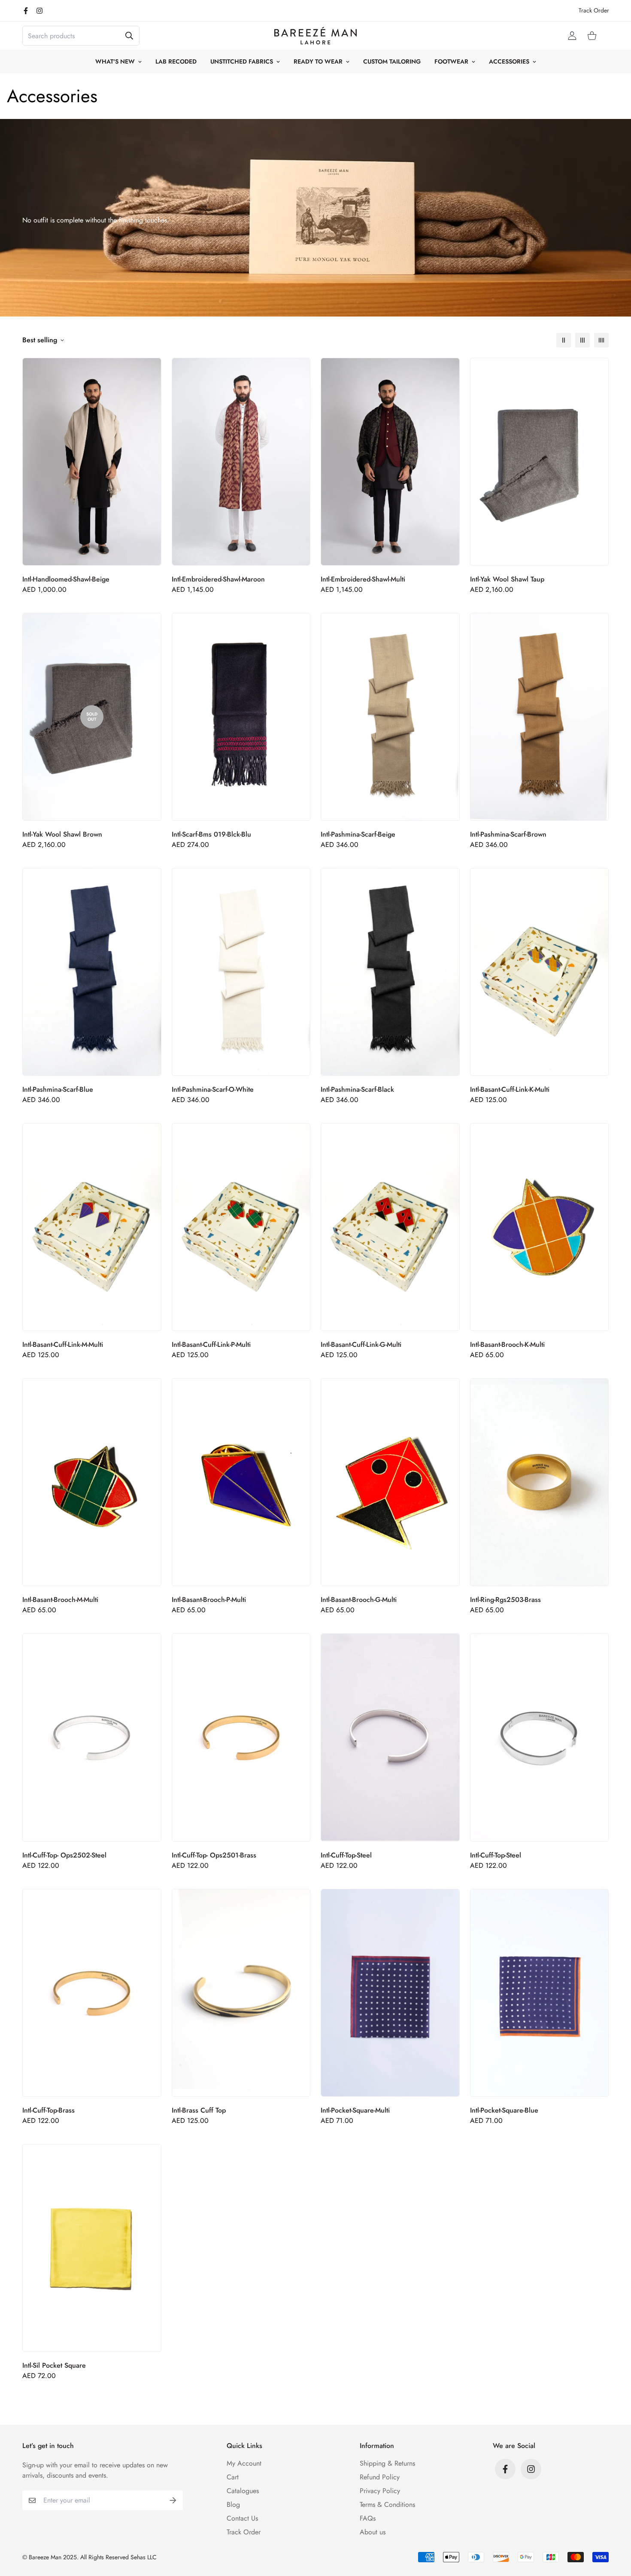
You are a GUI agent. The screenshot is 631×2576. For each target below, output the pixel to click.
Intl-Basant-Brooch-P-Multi (209, 1600)
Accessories (509, 61)
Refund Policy (380, 2477)
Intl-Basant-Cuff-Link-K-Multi (510, 1089)
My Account (244, 2463)
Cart (233, 2477)
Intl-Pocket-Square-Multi (355, 2110)
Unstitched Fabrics (242, 61)
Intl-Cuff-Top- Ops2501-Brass (214, 1855)
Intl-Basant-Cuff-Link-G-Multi (361, 1344)
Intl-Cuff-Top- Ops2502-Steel (64, 1855)
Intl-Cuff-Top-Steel (346, 1855)
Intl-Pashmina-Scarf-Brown (508, 834)
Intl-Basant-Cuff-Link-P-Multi (211, 1344)
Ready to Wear (318, 61)
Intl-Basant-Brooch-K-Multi (507, 1344)
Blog (233, 2504)
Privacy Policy (380, 2491)
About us (373, 2532)
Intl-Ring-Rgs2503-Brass (505, 1600)
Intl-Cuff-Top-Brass (49, 2110)
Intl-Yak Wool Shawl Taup (507, 579)
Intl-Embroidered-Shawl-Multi (363, 579)
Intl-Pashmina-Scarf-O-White (213, 1089)
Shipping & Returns (387, 2463)
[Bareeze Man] (315, 36)
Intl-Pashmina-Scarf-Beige (358, 834)
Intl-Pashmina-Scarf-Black (357, 1089)
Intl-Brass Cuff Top (199, 2110)
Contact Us (242, 2518)
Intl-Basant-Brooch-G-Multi (359, 1600)
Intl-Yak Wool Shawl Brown (62, 834)
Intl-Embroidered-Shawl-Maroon (218, 579)
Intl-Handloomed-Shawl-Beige (66, 579)
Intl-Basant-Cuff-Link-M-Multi (63, 1344)
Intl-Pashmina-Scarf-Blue (58, 1089)
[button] (590, 36)
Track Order (594, 10)
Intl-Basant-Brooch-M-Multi (60, 1600)
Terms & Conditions (387, 2504)
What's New (115, 61)
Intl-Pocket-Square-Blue (504, 2110)
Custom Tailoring (392, 61)
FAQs (368, 2518)
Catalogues (243, 2491)
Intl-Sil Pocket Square (54, 2365)
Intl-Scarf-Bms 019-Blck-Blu (211, 834)
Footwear (451, 61)
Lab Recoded (176, 61)
